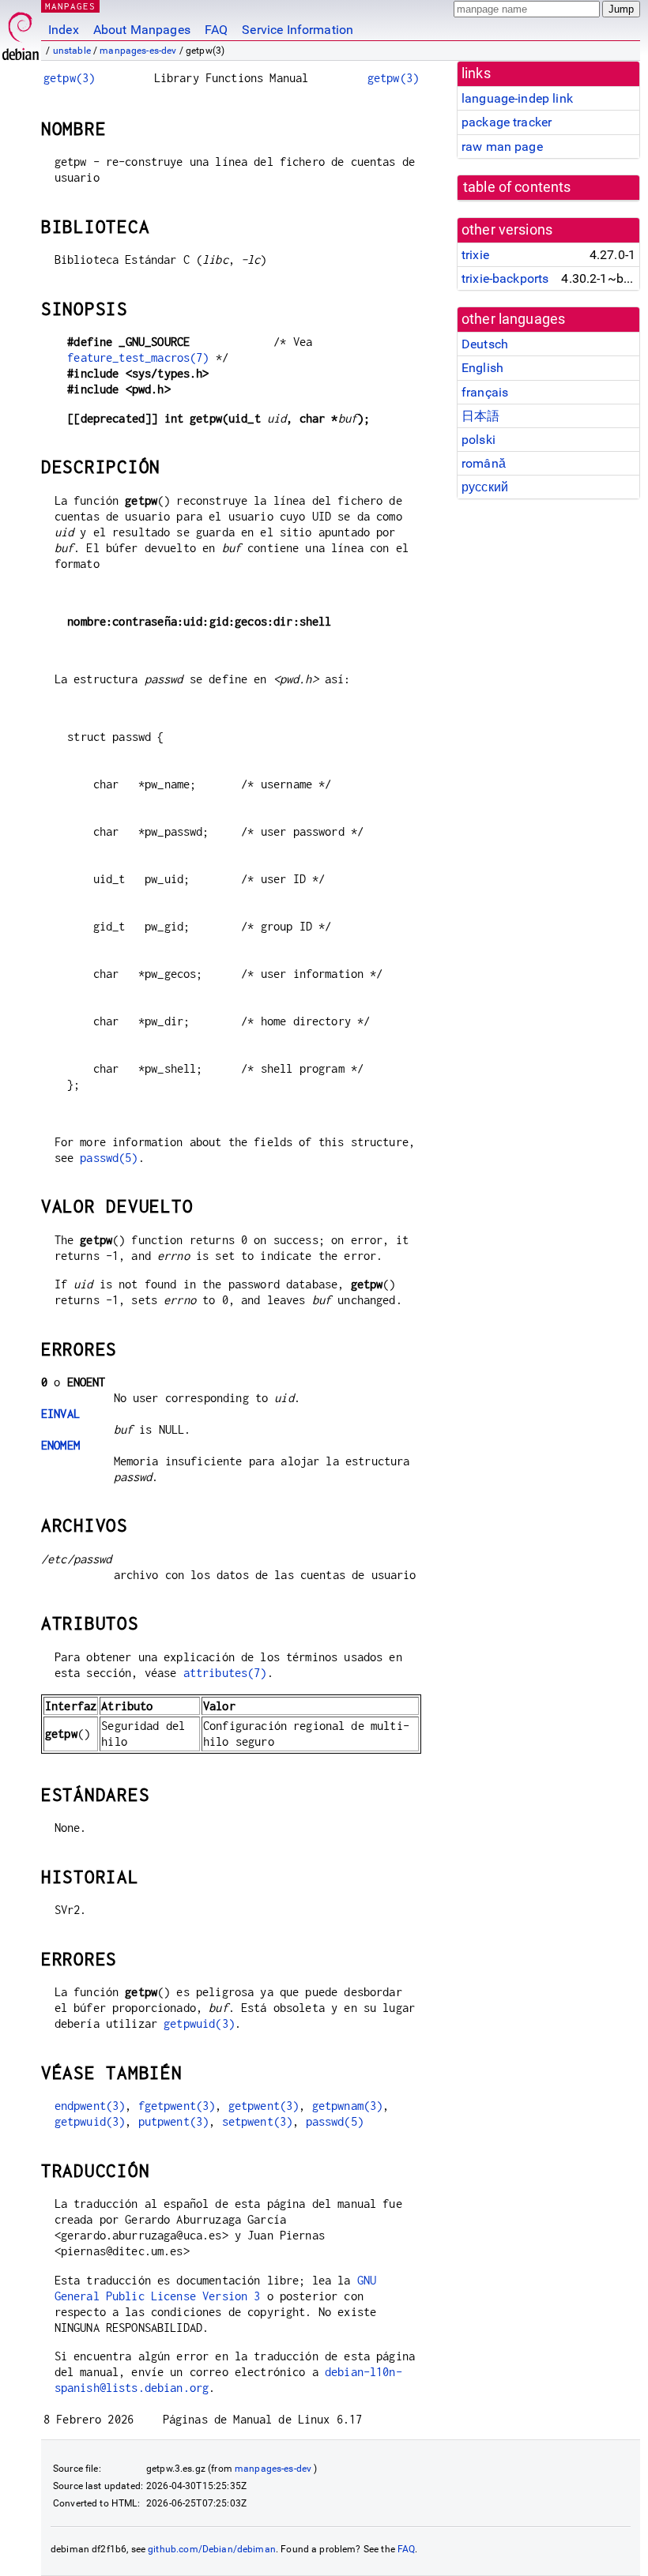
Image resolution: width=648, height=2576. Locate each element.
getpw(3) (69, 78)
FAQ (216, 30)
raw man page (502, 147)
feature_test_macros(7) (138, 357)
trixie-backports (505, 278)
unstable (72, 51)
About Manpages (142, 30)
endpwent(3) (90, 2106)
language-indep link (517, 98)
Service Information (298, 30)
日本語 (480, 416)
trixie (475, 255)
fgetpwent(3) (177, 2106)
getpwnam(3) (348, 2106)
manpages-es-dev (138, 51)
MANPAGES (70, 6)
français (485, 392)
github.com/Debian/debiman (212, 2549)
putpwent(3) (174, 2121)
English (482, 368)
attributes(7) (225, 1673)
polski (478, 440)
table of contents (517, 187)
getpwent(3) (264, 2106)
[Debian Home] (21, 32)
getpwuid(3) (199, 2023)
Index (64, 30)
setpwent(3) (258, 2121)
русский (485, 487)
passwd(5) (109, 1158)
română (484, 463)
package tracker (507, 122)
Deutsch (485, 344)
